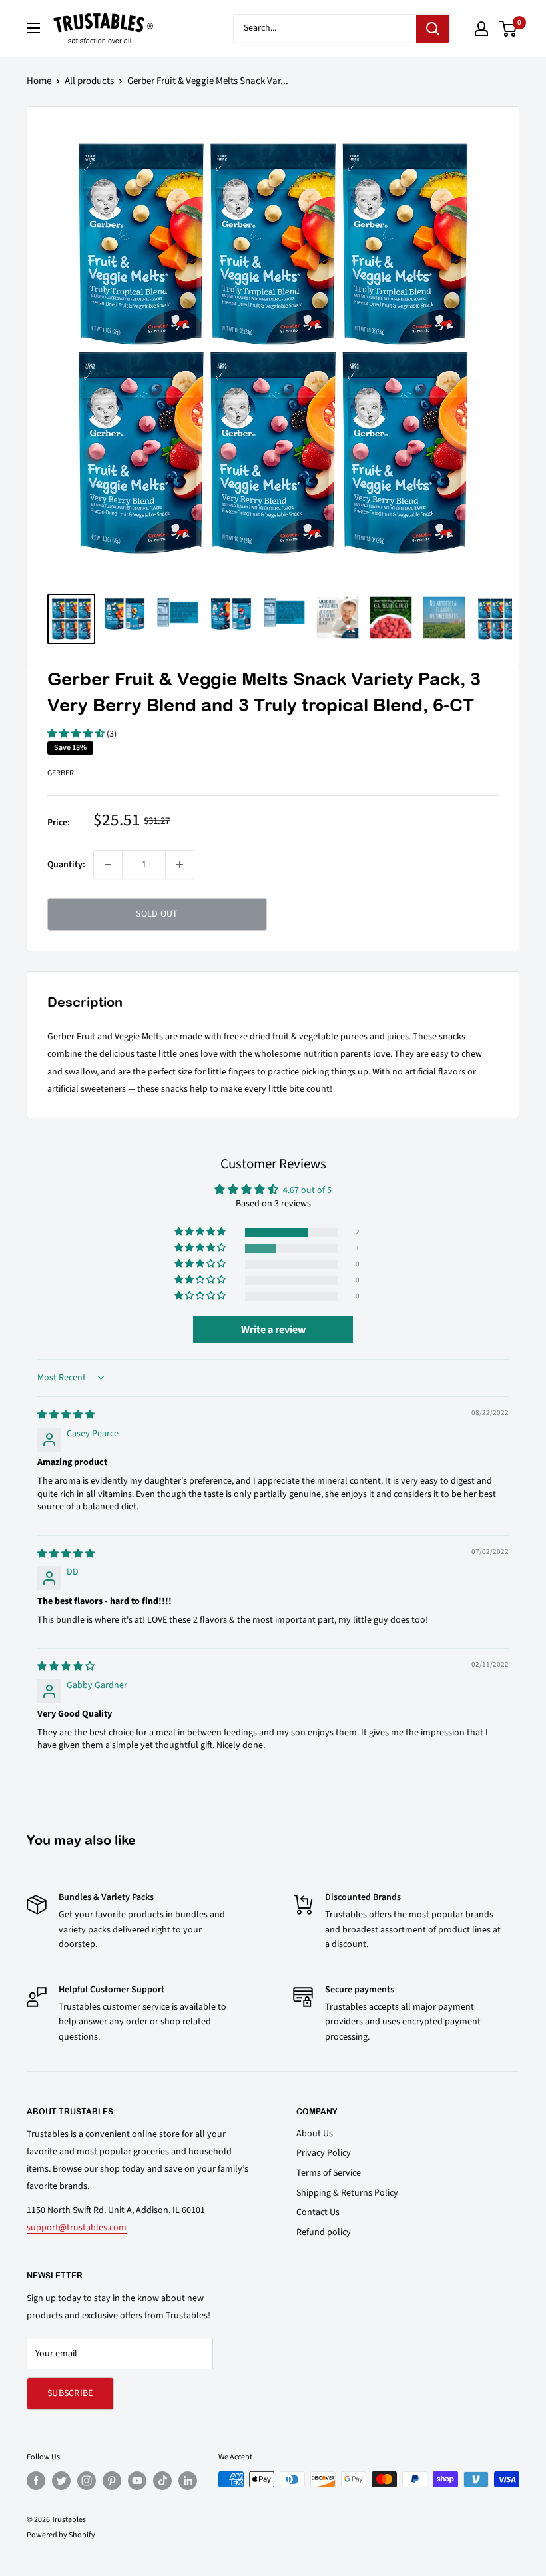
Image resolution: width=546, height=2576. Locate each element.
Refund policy (324, 2232)
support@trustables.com (77, 2228)
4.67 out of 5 (307, 1190)
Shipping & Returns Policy (347, 2193)
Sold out (157, 914)
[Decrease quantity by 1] (108, 865)
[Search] (433, 29)
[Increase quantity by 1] (180, 865)
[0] (508, 29)
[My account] (481, 29)
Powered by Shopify (61, 2535)
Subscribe (70, 2393)
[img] (66, 1415)
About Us (315, 2134)
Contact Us (318, 2212)
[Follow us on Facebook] (36, 2481)
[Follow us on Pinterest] (112, 2481)
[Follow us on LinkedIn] (188, 2481)
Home (39, 81)
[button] (77, 734)
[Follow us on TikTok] (162, 2481)
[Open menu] (33, 28)
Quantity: (66, 865)
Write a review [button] (273, 1330)
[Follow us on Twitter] (61, 2481)
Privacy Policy (324, 2153)
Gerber (61, 773)
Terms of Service (329, 2173)
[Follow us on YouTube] (137, 2481)
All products (89, 81)
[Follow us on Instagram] (87, 2481)
